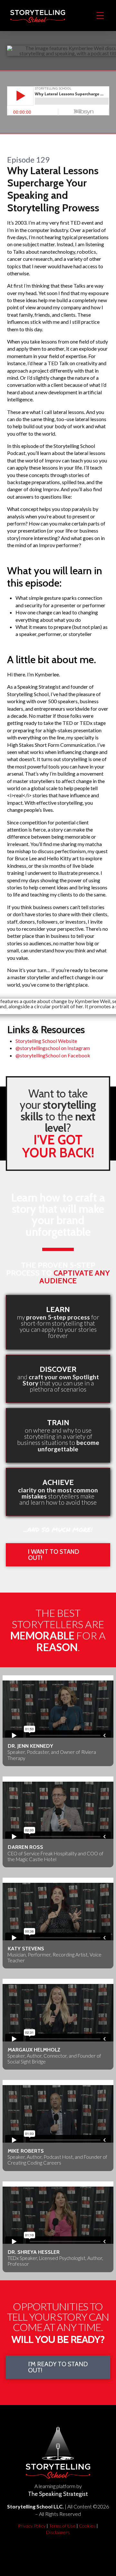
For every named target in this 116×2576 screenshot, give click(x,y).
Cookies (87, 2526)
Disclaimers (58, 2532)
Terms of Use (62, 2526)
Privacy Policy (32, 2526)
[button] (100, 16)
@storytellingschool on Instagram (53, 1048)
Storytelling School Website (46, 1041)
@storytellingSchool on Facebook (53, 1055)
